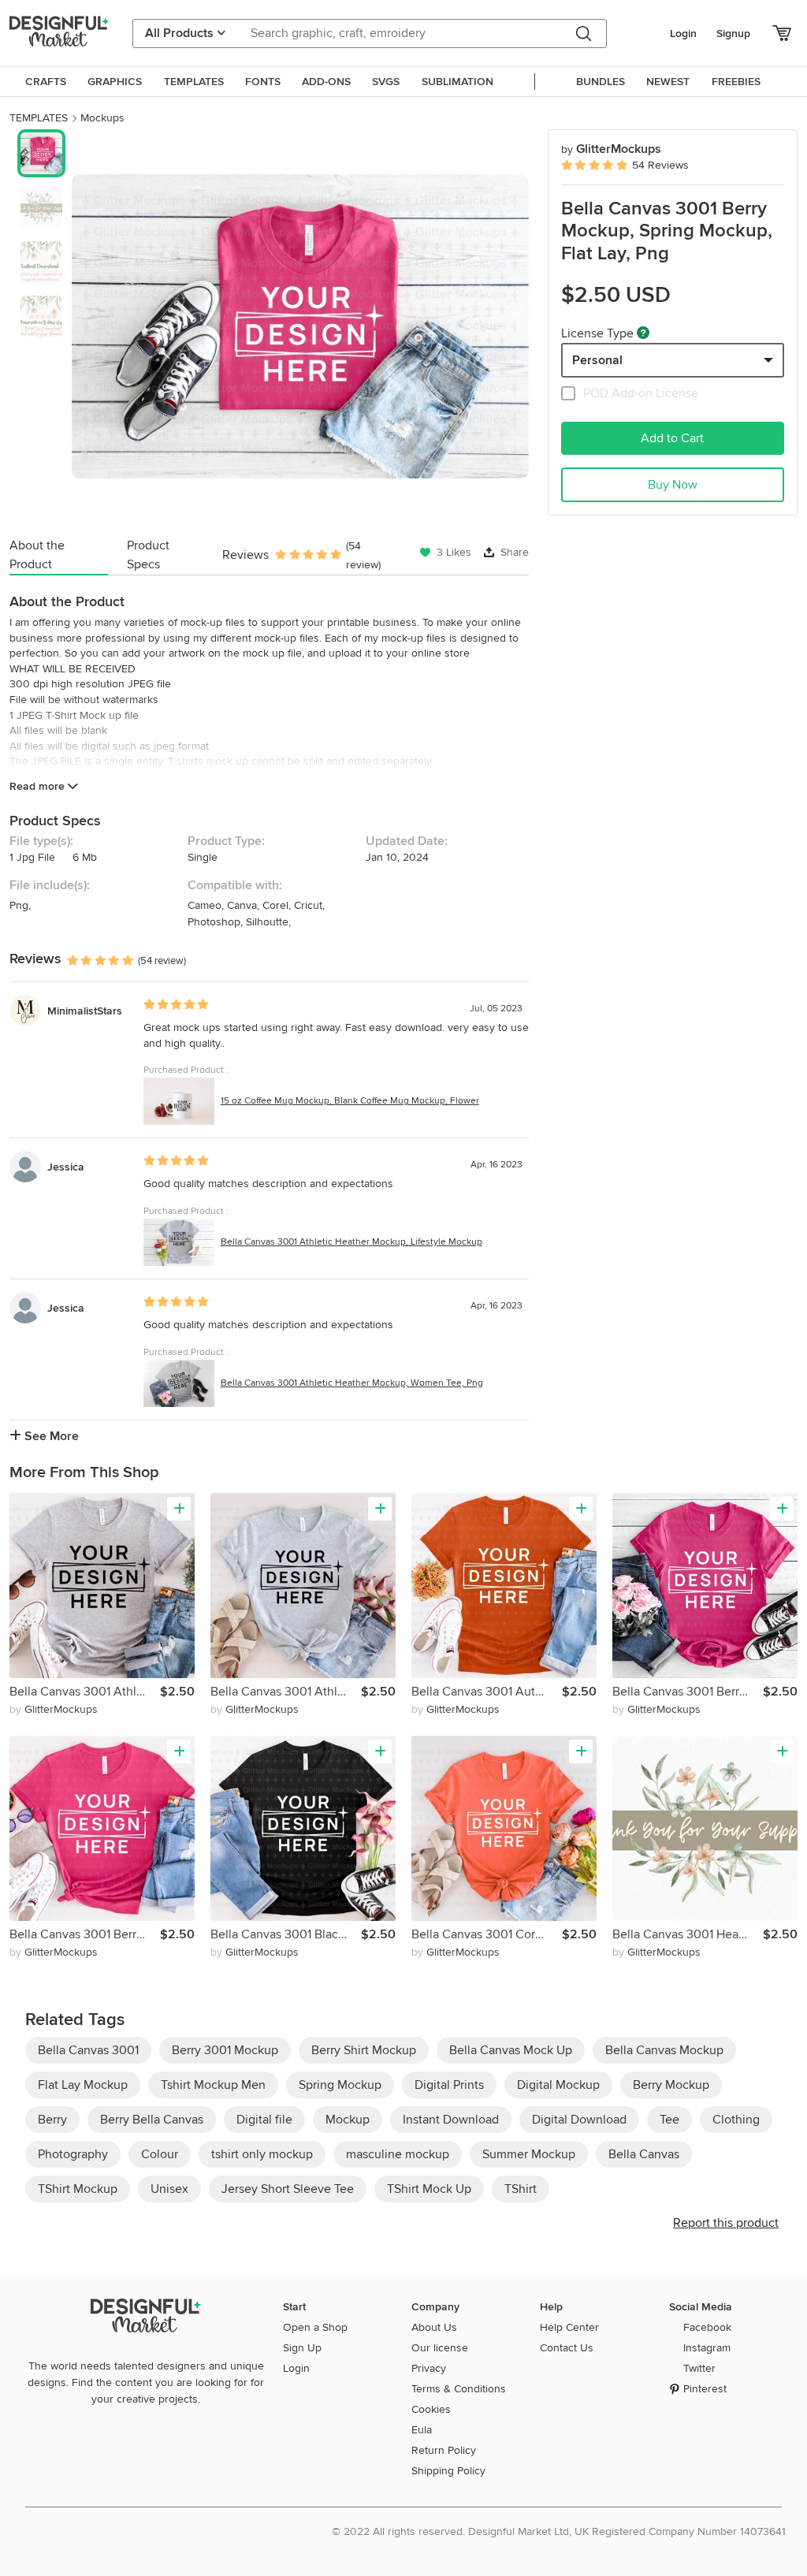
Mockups (102, 118)
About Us (434, 2327)
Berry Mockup (671, 2085)
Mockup (348, 2120)
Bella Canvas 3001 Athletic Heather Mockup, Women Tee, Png (352, 1383)
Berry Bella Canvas (152, 2120)
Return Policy (444, 2450)
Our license (440, 2348)
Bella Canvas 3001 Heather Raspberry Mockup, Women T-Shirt (688, 1934)
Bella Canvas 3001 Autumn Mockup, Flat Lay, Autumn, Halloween (487, 1692)
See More (50, 1436)
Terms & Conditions (459, 2389)
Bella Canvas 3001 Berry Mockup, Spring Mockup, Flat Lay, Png (688, 1692)
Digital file (264, 2120)
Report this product (726, 2223)
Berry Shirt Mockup (364, 2050)
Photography (73, 2154)
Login (683, 34)
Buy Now (673, 485)
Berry (52, 2120)
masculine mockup (398, 2154)
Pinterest (705, 2389)
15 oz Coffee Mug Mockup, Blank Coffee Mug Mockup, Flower (350, 1101)
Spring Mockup (340, 2085)
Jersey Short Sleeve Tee (288, 2189)
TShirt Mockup (78, 2189)
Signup (733, 34)
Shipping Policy (448, 2471)
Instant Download (451, 2120)
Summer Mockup (529, 2154)
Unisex (169, 2189)
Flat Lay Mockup (83, 2085)
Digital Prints (449, 2085)
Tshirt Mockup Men (213, 2085)
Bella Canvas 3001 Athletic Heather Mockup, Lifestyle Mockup (351, 1242)
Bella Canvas (644, 2154)
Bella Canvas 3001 (88, 2050)
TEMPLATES (39, 118)
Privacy (429, 2368)
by (54, 1709)
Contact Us (567, 2348)
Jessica (66, 1167)
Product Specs (148, 555)
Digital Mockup (558, 2085)
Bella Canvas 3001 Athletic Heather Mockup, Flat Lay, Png (85, 1692)
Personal (597, 360)
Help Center (569, 2327)
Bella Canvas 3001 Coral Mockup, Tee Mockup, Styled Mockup (487, 1934)
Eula (422, 2430)
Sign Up (302, 2348)
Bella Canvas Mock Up (511, 2050)
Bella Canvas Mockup (664, 2050)
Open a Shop (315, 2327)
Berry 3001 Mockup (225, 2050)
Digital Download (579, 2120)
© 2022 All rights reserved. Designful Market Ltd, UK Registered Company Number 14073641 (559, 2531)
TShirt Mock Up (429, 2189)
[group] (300, 326)
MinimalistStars (85, 1011)
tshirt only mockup (262, 2154)
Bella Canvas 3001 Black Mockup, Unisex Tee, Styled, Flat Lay (286, 1934)
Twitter (699, 2368)
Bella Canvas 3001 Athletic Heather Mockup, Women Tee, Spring (286, 1692)
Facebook (707, 2327)
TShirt (521, 2189)
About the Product (37, 555)
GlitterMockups (611, 149)
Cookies (431, 2409)
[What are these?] (643, 333)
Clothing (736, 2120)
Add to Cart (672, 438)
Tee (669, 2120)
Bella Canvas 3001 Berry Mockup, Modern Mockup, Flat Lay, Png (85, 1934)
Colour (160, 2154)
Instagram (707, 2348)
